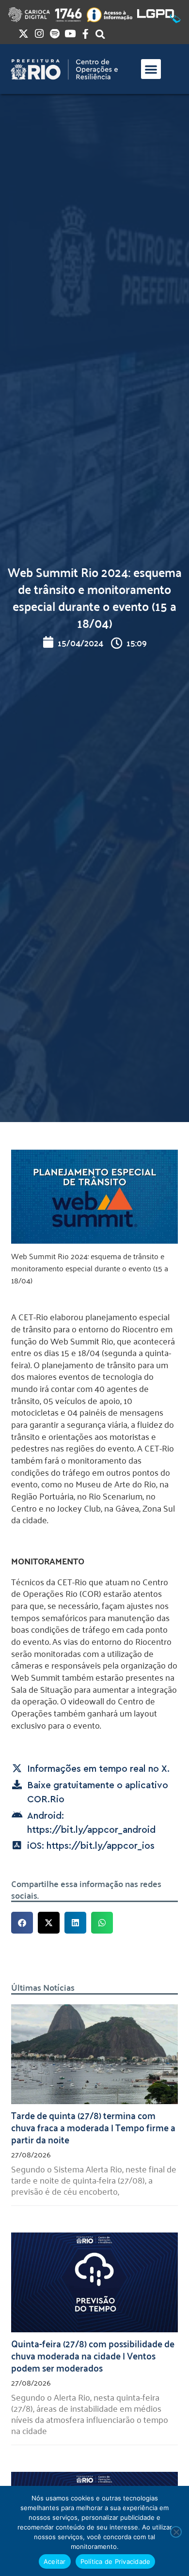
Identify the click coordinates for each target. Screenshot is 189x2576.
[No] (176, 2532)
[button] (151, 69)
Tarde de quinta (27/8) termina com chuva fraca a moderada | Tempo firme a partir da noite (93, 2127)
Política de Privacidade (116, 2561)
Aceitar (55, 2561)
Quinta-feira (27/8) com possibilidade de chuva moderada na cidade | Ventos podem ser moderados (93, 2355)
